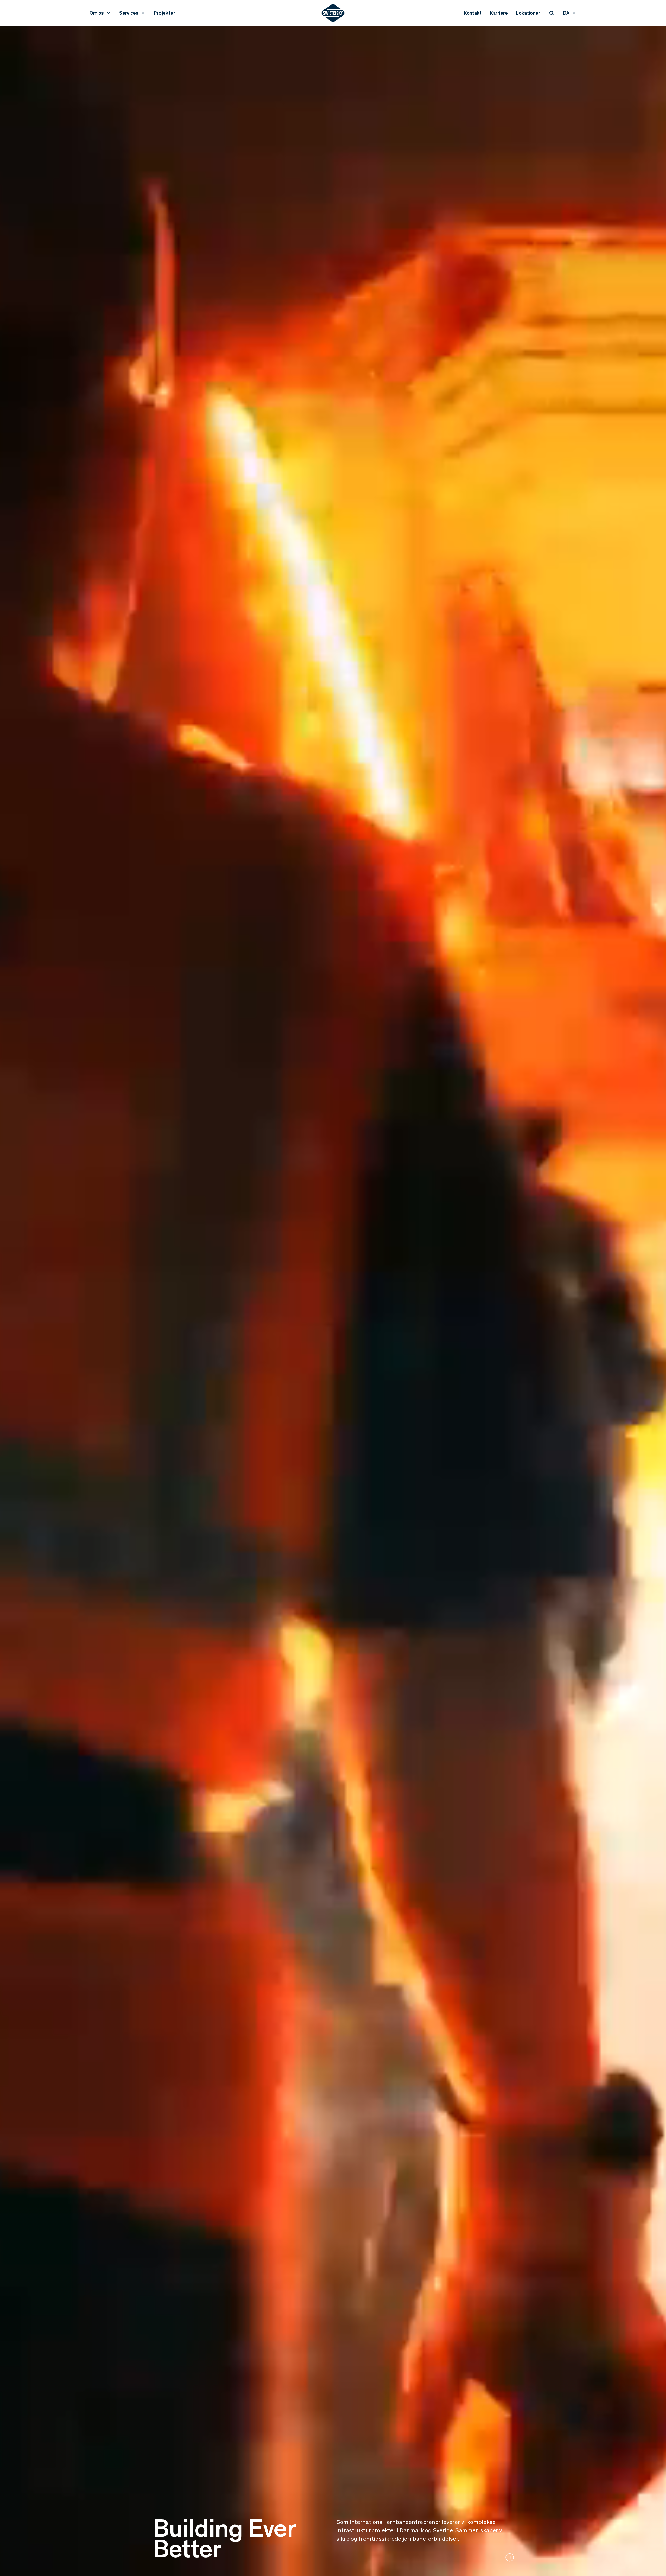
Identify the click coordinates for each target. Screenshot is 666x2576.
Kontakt (473, 13)
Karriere (499, 13)
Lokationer (528, 13)
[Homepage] (333, 13)
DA (566, 13)
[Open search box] (552, 13)
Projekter (164, 13)
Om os (97, 13)
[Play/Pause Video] (510, 2558)
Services (129, 13)
